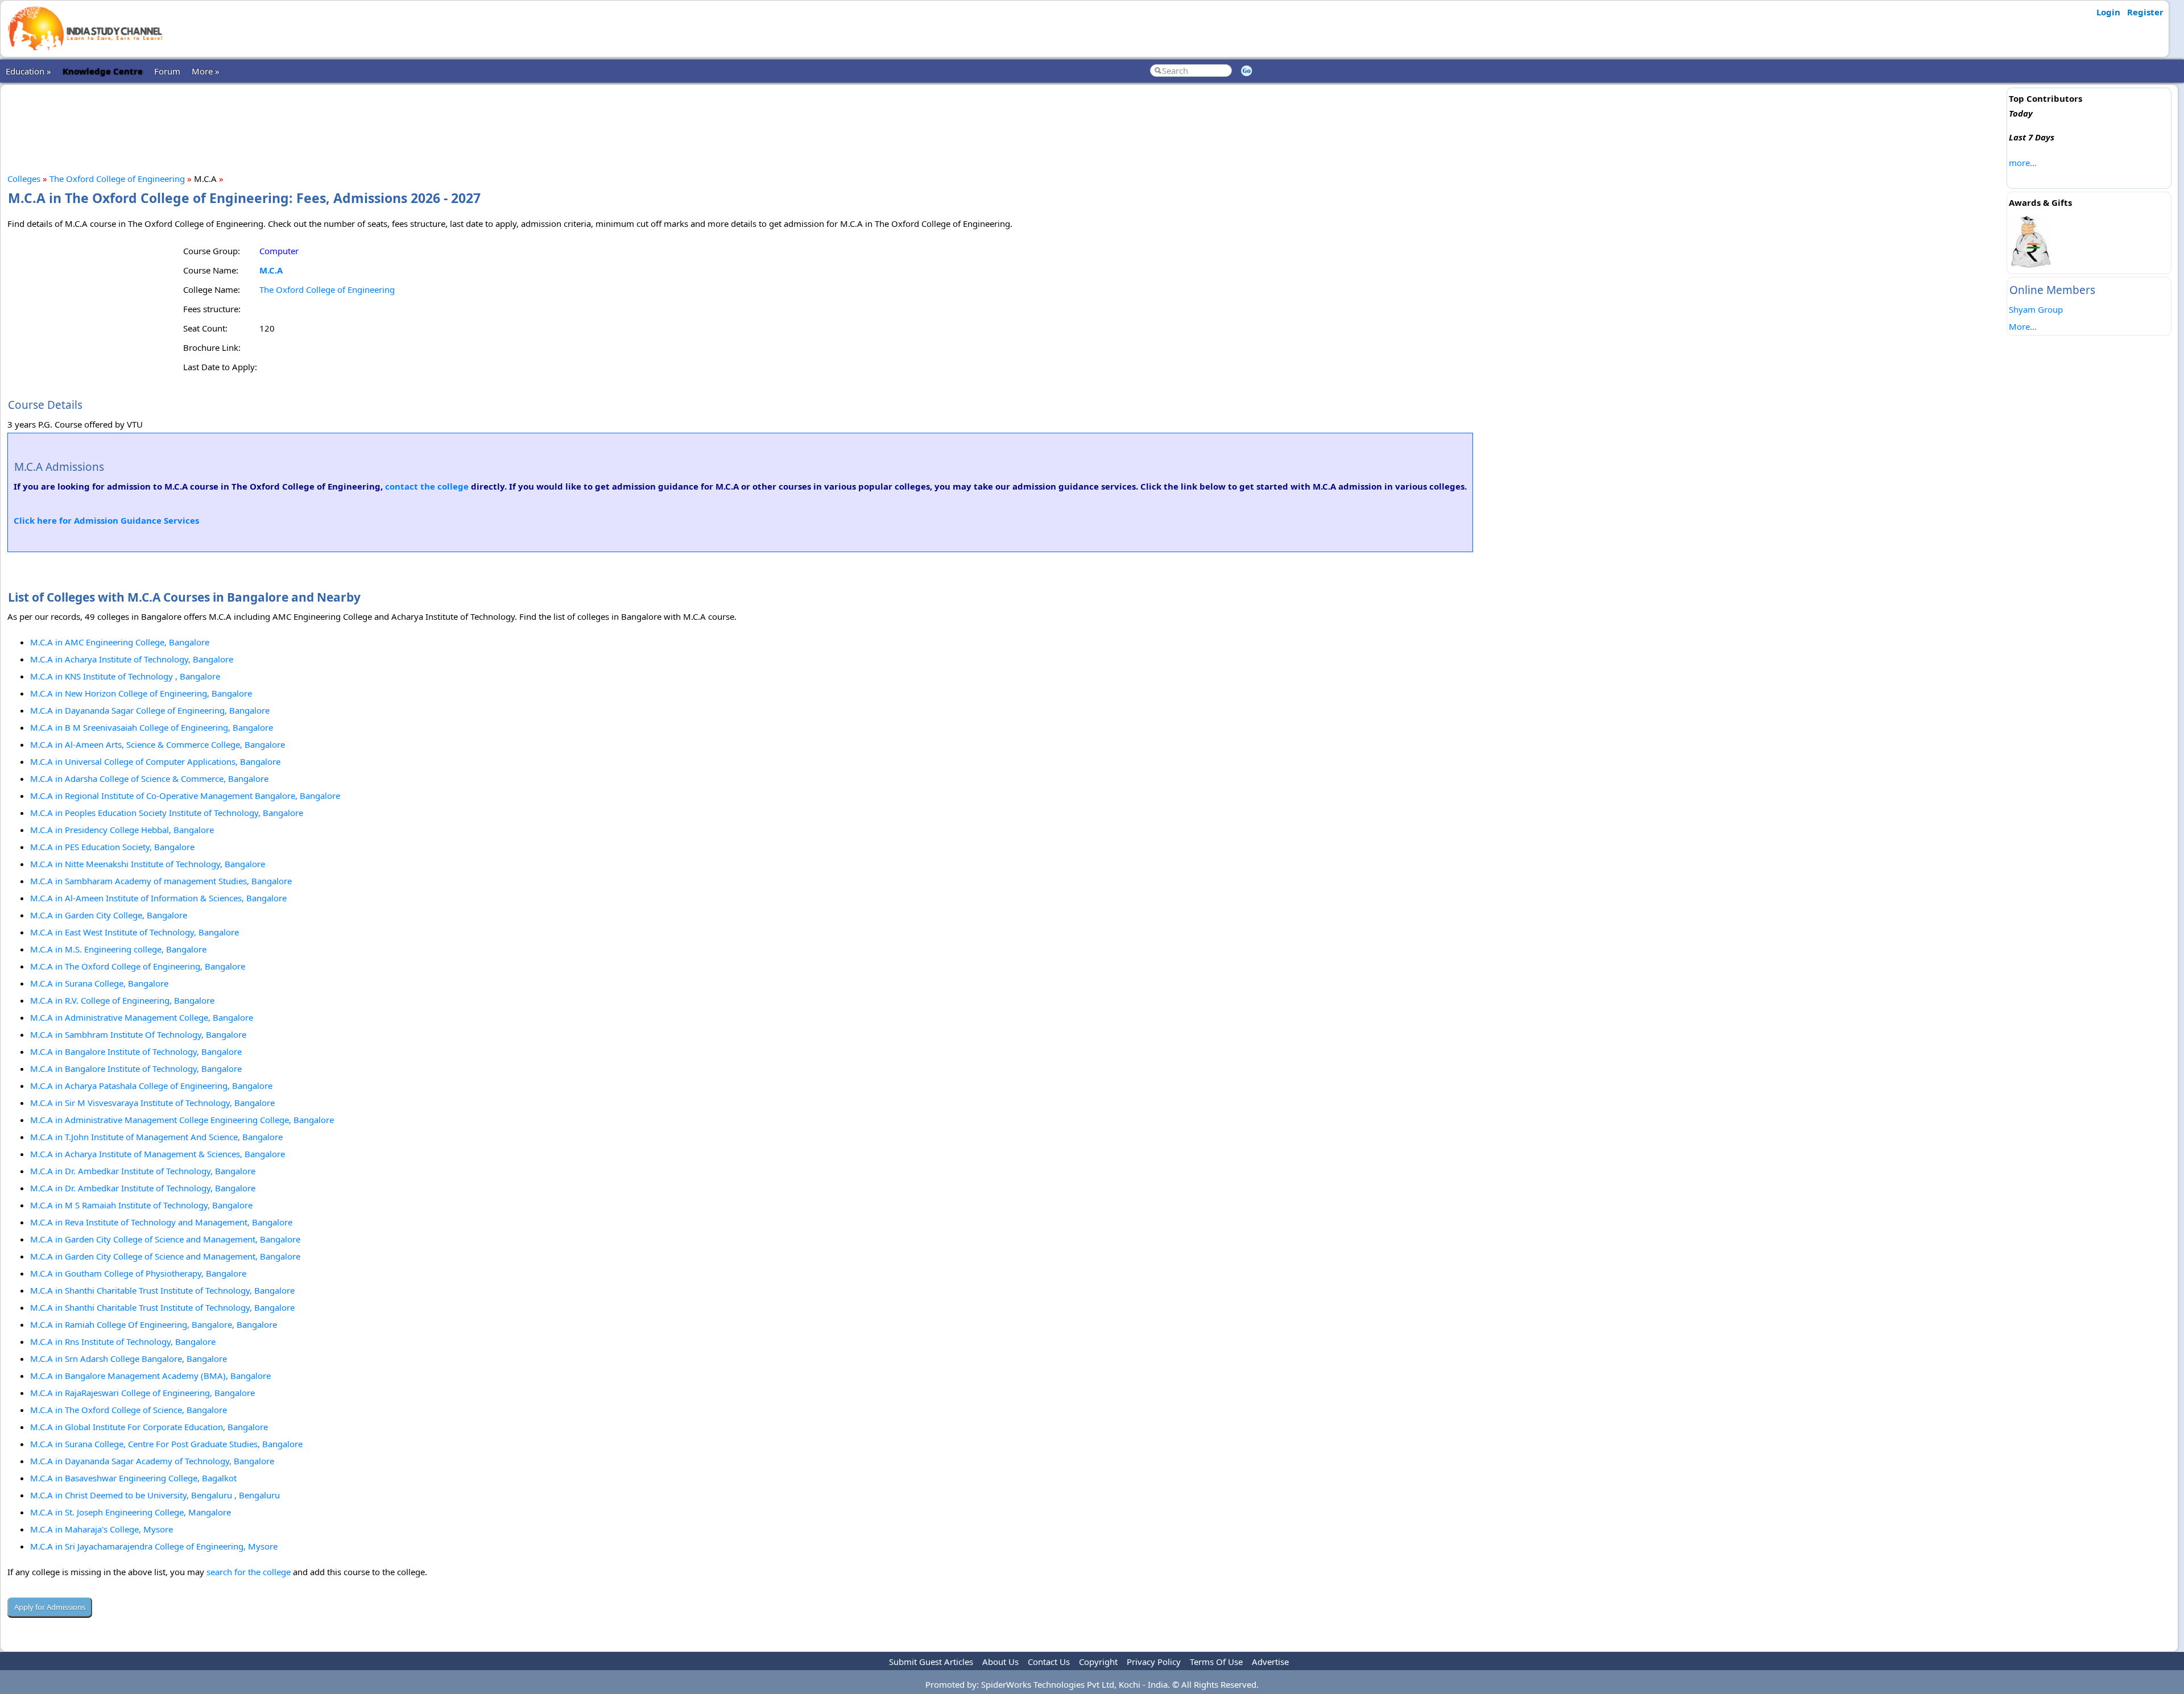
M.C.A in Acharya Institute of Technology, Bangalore (132, 659)
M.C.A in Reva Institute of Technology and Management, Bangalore (161, 1222)
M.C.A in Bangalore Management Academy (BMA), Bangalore (150, 1376)
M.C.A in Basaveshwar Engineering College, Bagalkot (133, 1478)
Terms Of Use (1216, 1662)
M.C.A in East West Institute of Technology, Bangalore (135, 932)
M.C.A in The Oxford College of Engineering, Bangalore (138, 966)
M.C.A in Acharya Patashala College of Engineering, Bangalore (151, 1086)
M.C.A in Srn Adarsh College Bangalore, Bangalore (129, 1358)
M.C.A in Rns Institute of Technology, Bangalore (123, 1341)
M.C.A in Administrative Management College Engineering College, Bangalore (182, 1120)
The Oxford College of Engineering (117, 179)
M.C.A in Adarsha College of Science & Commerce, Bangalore (149, 778)
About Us (1000, 1662)
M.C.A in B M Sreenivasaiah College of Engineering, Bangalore (152, 727)
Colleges (24, 179)
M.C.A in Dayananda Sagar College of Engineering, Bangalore (150, 710)
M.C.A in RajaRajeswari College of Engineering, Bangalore (142, 1393)
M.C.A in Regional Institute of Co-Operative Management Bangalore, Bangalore (185, 796)
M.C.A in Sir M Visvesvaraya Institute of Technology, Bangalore (152, 1103)
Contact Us (1049, 1662)
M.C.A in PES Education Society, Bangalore (112, 847)
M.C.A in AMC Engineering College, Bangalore (120, 642)
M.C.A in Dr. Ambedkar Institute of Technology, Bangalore (143, 1171)
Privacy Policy (1154, 1662)
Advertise (1270, 1662)
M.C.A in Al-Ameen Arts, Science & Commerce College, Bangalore (158, 744)
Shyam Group (2036, 309)
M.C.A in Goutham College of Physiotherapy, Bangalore (138, 1273)
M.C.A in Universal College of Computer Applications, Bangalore (155, 761)
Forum (167, 71)
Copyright (1098, 1662)
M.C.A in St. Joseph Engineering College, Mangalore (131, 1512)
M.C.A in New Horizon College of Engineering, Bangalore (141, 693)
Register (2145, 12)
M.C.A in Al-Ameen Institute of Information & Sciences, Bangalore (158, 898)
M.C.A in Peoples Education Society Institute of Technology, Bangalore (167, 813)
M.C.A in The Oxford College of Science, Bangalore (129, 1410)
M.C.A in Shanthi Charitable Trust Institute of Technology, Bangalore (162, 1290)
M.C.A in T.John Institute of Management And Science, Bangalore (156, 1137)
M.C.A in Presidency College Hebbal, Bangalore (122, 830)
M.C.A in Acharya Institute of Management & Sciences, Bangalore (158, 1154)
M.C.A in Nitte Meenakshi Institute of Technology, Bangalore (148, 864)
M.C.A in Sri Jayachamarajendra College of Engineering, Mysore (154, 1546)
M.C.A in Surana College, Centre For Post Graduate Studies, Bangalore (166, 1444)
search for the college (249, 1572)
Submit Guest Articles (931, 1662)
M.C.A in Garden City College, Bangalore (109, 915)
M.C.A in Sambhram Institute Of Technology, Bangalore (138, 1034)
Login (2108, 12)
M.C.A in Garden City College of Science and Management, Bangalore (165, 1239)
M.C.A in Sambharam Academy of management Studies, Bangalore (161, 881)
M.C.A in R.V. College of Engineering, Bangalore (122, 1000)
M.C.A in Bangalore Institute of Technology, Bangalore (136, 1051)
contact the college (427, 486)
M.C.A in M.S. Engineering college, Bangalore (118, 949)
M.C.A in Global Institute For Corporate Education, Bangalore (149, 1427)
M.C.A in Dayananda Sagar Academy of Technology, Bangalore (152, 1461)
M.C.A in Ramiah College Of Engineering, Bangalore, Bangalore (154, 1324)
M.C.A (271, 270)
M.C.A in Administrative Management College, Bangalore (142, 1017)
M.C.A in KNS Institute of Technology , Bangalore (125, 676)
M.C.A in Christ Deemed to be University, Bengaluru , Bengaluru (155, 1495)
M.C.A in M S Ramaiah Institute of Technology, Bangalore (141, 1205)
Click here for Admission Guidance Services (106, 520)
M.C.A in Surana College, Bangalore (99, 983)
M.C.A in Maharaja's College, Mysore (102, 1529)
